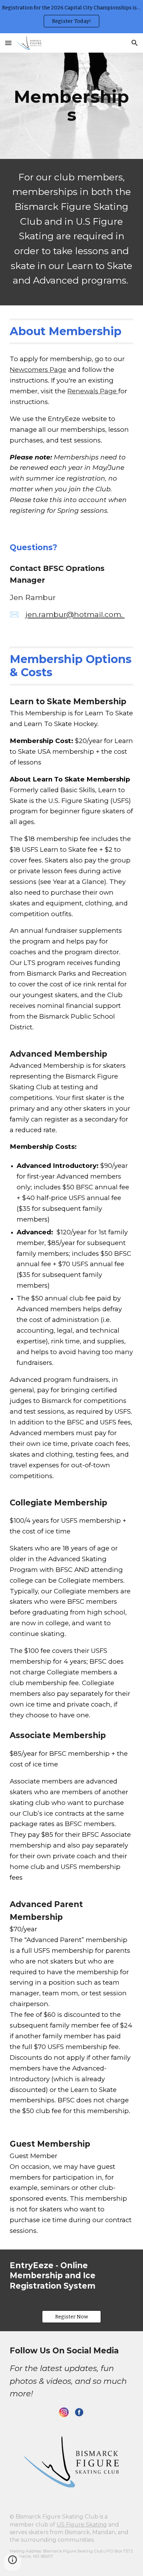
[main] (71, 106)
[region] (71, 17)
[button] (8, 43)
